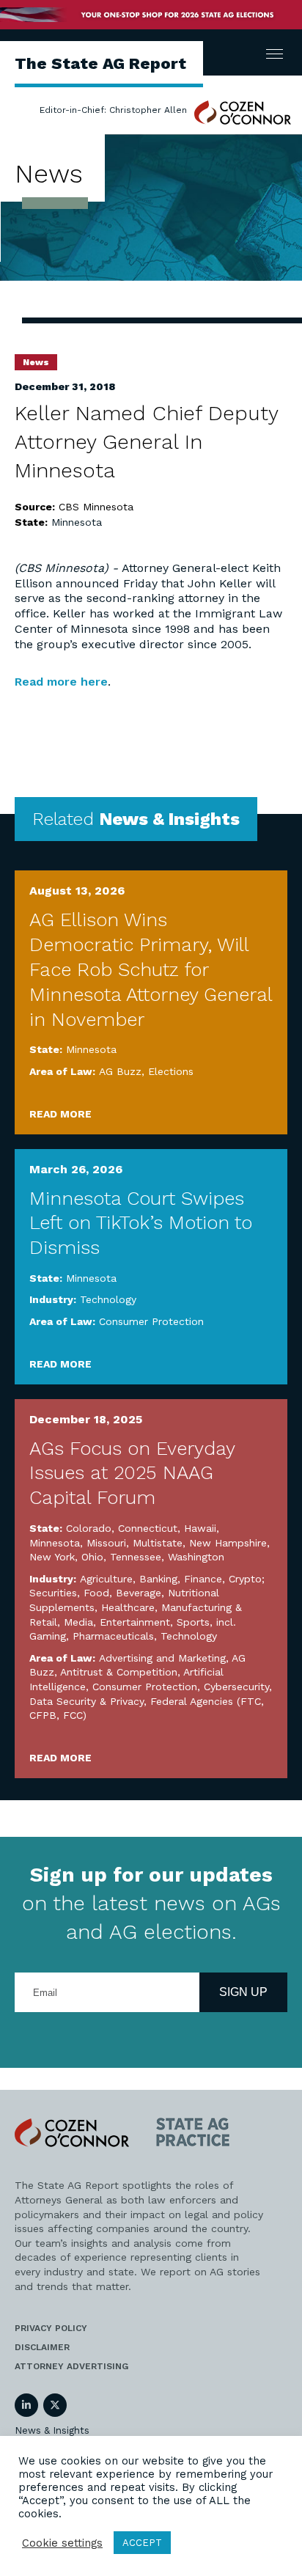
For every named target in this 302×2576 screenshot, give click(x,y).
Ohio (92, 1557)
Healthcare (128, 1607)
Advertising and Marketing (162, 1658)
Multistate (158, 1543)
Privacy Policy (51, 2328)
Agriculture (106, 1579)
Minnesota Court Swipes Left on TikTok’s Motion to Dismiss (141, 1223)
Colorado (89, 1528)
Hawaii (200, 1528)
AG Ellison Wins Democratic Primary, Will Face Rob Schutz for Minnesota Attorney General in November (151, 969)
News (36, 362)
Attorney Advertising (71, 2366)
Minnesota (77, 522)
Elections (171, 1071)
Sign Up (243, 1992)
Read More (60, 1114)
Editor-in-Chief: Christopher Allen (113, 110)
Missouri (106, 1543)
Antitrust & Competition (119, 1672)
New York (52, 1557)
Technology (108, 1299)
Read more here (61, 682)
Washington (196, 1557)
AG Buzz (120, 1071)
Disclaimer (42, 2347)
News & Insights (52, 2430)
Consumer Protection (151, 1321)
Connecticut (148, 1528)
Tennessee (136, 1557)
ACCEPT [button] (142, 2543)
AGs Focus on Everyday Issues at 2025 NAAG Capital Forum (132, 1473)
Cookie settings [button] (62, 2543)
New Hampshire (228, 1543)
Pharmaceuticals (113, 1636)
